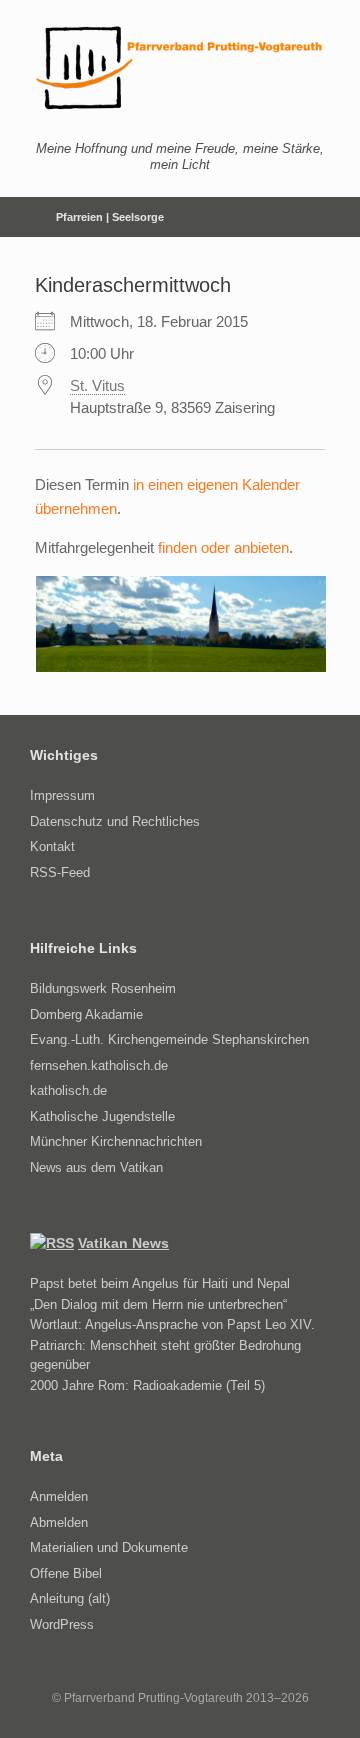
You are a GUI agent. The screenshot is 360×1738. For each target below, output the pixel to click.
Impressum (62, 795)
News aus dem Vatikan (96, 1167)
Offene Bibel (66, 1573)
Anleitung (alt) (70, 1598)
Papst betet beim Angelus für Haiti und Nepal (160, 1283)
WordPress (62, 1624)
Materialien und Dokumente (109, 1547)
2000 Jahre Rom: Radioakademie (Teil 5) (147, 1385)
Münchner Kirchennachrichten (116, 1141)
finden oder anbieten (223, 547)
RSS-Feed (60, 872)
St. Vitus (97, 385)
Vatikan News (123, 1243)
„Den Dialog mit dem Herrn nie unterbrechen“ (158, 1304)
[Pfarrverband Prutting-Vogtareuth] (180, 68)
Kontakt (52, 846)
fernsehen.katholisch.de (99, 1065)
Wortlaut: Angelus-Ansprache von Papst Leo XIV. (172, 1324)
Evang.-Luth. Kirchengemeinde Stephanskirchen (169, 1039)
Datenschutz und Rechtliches (115, 821)
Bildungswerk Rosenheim (103, 988)
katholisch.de (68, 1090)
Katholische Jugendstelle (102, 1116)
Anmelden (59, 1496)
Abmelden (59, 1522)
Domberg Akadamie (86, 1014)
